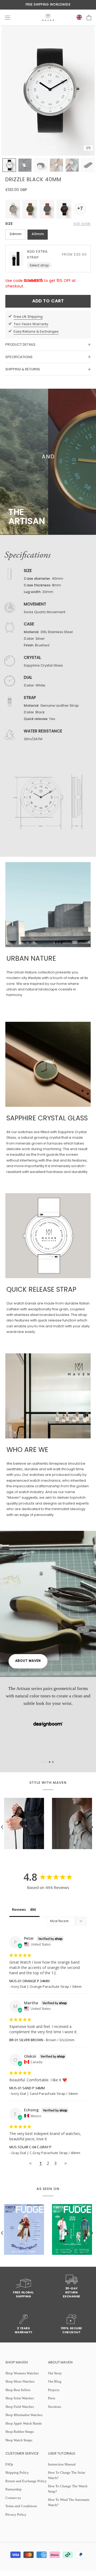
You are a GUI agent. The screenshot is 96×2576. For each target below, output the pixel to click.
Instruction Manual (62, 2464)
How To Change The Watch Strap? (68, 2489)
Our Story (55, 2373)
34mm (15, 234)
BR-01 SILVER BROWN (26, 2040)
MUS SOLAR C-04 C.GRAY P (30, 2147)
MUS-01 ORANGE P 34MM (29, 1981)
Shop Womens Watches (22, 2373)
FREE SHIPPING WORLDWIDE (48, 5)
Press (52, 2398)
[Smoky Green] (13, 209)
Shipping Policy (17, 2473)
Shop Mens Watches (20, 2381)
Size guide (82, 224)
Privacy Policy (16, 2514)
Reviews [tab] (19, 1909)
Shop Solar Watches (20, 2398)
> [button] (66, 2163)
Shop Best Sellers (18, 2390)
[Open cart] (89, 18)
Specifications (19, 357)
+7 (80, 209)
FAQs (9, 2464)
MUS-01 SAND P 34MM (27, 2088)
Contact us (13, 2498)
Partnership (13, 2489)
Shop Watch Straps (19, 2440)
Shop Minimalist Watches (24, 2415)
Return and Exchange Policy (26, 2481)
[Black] (64, 209)
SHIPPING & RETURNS (23, 369)
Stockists (55, 2407)
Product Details (20, 344)
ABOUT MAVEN (28, 1661)
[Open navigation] (7, 18)
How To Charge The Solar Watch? (67, 2475)
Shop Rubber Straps (20, 2432)
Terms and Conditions (21, 2506)
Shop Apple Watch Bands (24, 2423)
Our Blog (55, 2381)
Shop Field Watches (20, 2407)
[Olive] (30, 209)
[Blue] (47, 209)
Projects (54, 2390)
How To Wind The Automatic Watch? (69, 2502)
